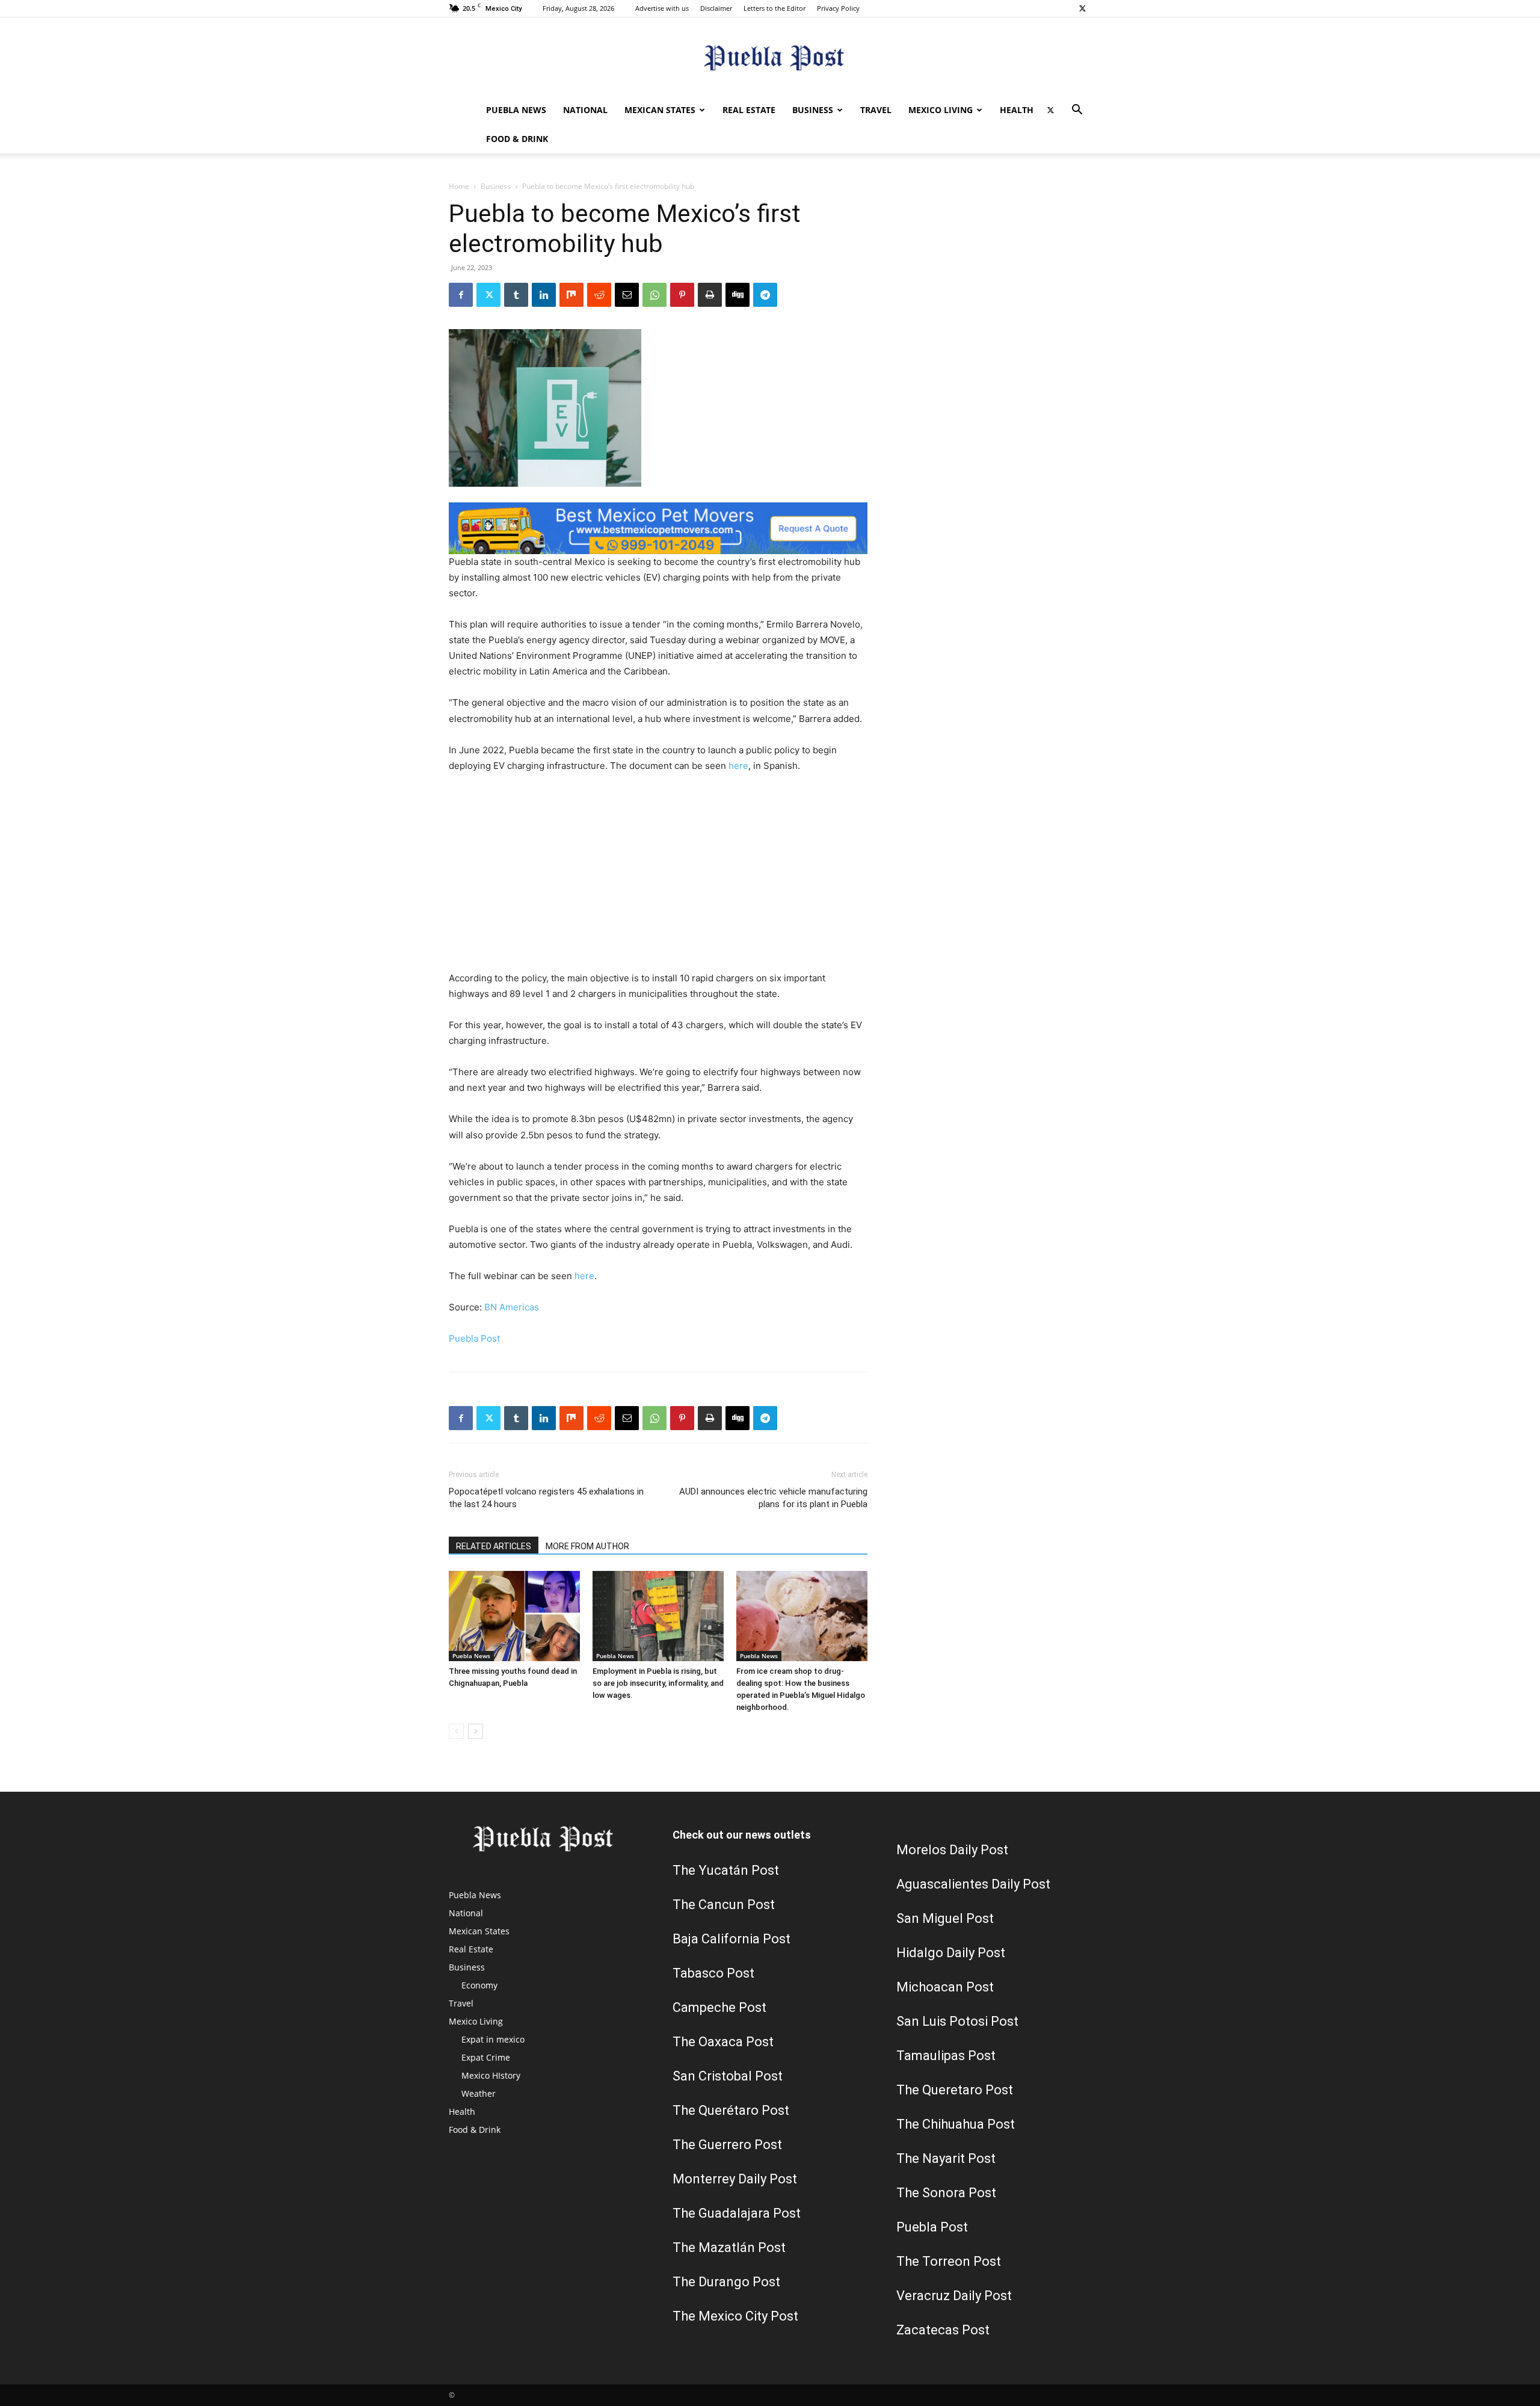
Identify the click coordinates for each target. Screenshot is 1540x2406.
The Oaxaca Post (723, 2042)
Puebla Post (474, 1338)
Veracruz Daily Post (954, 2296)
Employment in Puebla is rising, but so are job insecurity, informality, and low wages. (658, 1683)
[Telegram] (765, 295)
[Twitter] (1082, 8)
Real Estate (749, 110)
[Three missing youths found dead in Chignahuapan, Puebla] (514, 1616)
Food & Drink (517, 139)
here (738, 766)
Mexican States (660, 110)
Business (813, 110)
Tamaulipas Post (946, 2056)
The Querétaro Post (731, 2110)
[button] (1077, 111)
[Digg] (738, 295)
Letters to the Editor (775, 8)
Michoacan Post (945, 1987)
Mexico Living (941, 110)
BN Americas (512, 1307)
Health (1017, 110)
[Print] (710, 295)
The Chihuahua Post (956, 2124)
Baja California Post (731, 1939)
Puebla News (516, 110)
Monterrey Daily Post (735, 2179)
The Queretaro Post (955, 2090)
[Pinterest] (682, 295)
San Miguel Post (945, 1918)
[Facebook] (461, 295)
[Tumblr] (516, 295)
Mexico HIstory (491, 2075)
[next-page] (476, 1731)
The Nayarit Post (946, 2158)
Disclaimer (716, 8)
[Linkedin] (544, 295)
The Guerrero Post (727, 2145)
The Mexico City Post (735, 2316)
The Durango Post (726, 2282)
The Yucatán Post (726, 1870)
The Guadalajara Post (737, 2213)
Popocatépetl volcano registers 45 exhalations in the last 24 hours (546, 1498)
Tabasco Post (713, 1973)
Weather (479, 2093)
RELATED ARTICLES (494, 1546)
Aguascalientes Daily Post (973, 1884)
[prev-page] (456, 1731)
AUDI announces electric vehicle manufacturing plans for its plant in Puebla (773, 1498)
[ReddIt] (599, 295)
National (585, 110)
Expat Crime (486, 2057)
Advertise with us (662, 8)
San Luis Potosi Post (957, 2021)
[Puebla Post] (770, 57)
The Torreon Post (949, 2261)
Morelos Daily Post (952, 1850)
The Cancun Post (724, 1905)
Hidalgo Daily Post (951, 1953)
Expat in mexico (493, 2039)
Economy (479, 1985)
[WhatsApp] (654, 295)
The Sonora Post (946, 2193)
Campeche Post (719, 2007)
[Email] (627, 295)
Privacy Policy (838, 8)
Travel (876, 110)
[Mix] (571, 295)
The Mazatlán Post (729, 2247)
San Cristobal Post (728, 2076)
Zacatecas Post (943, 2330)
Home (459, 186)
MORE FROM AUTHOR (587, 1546)
